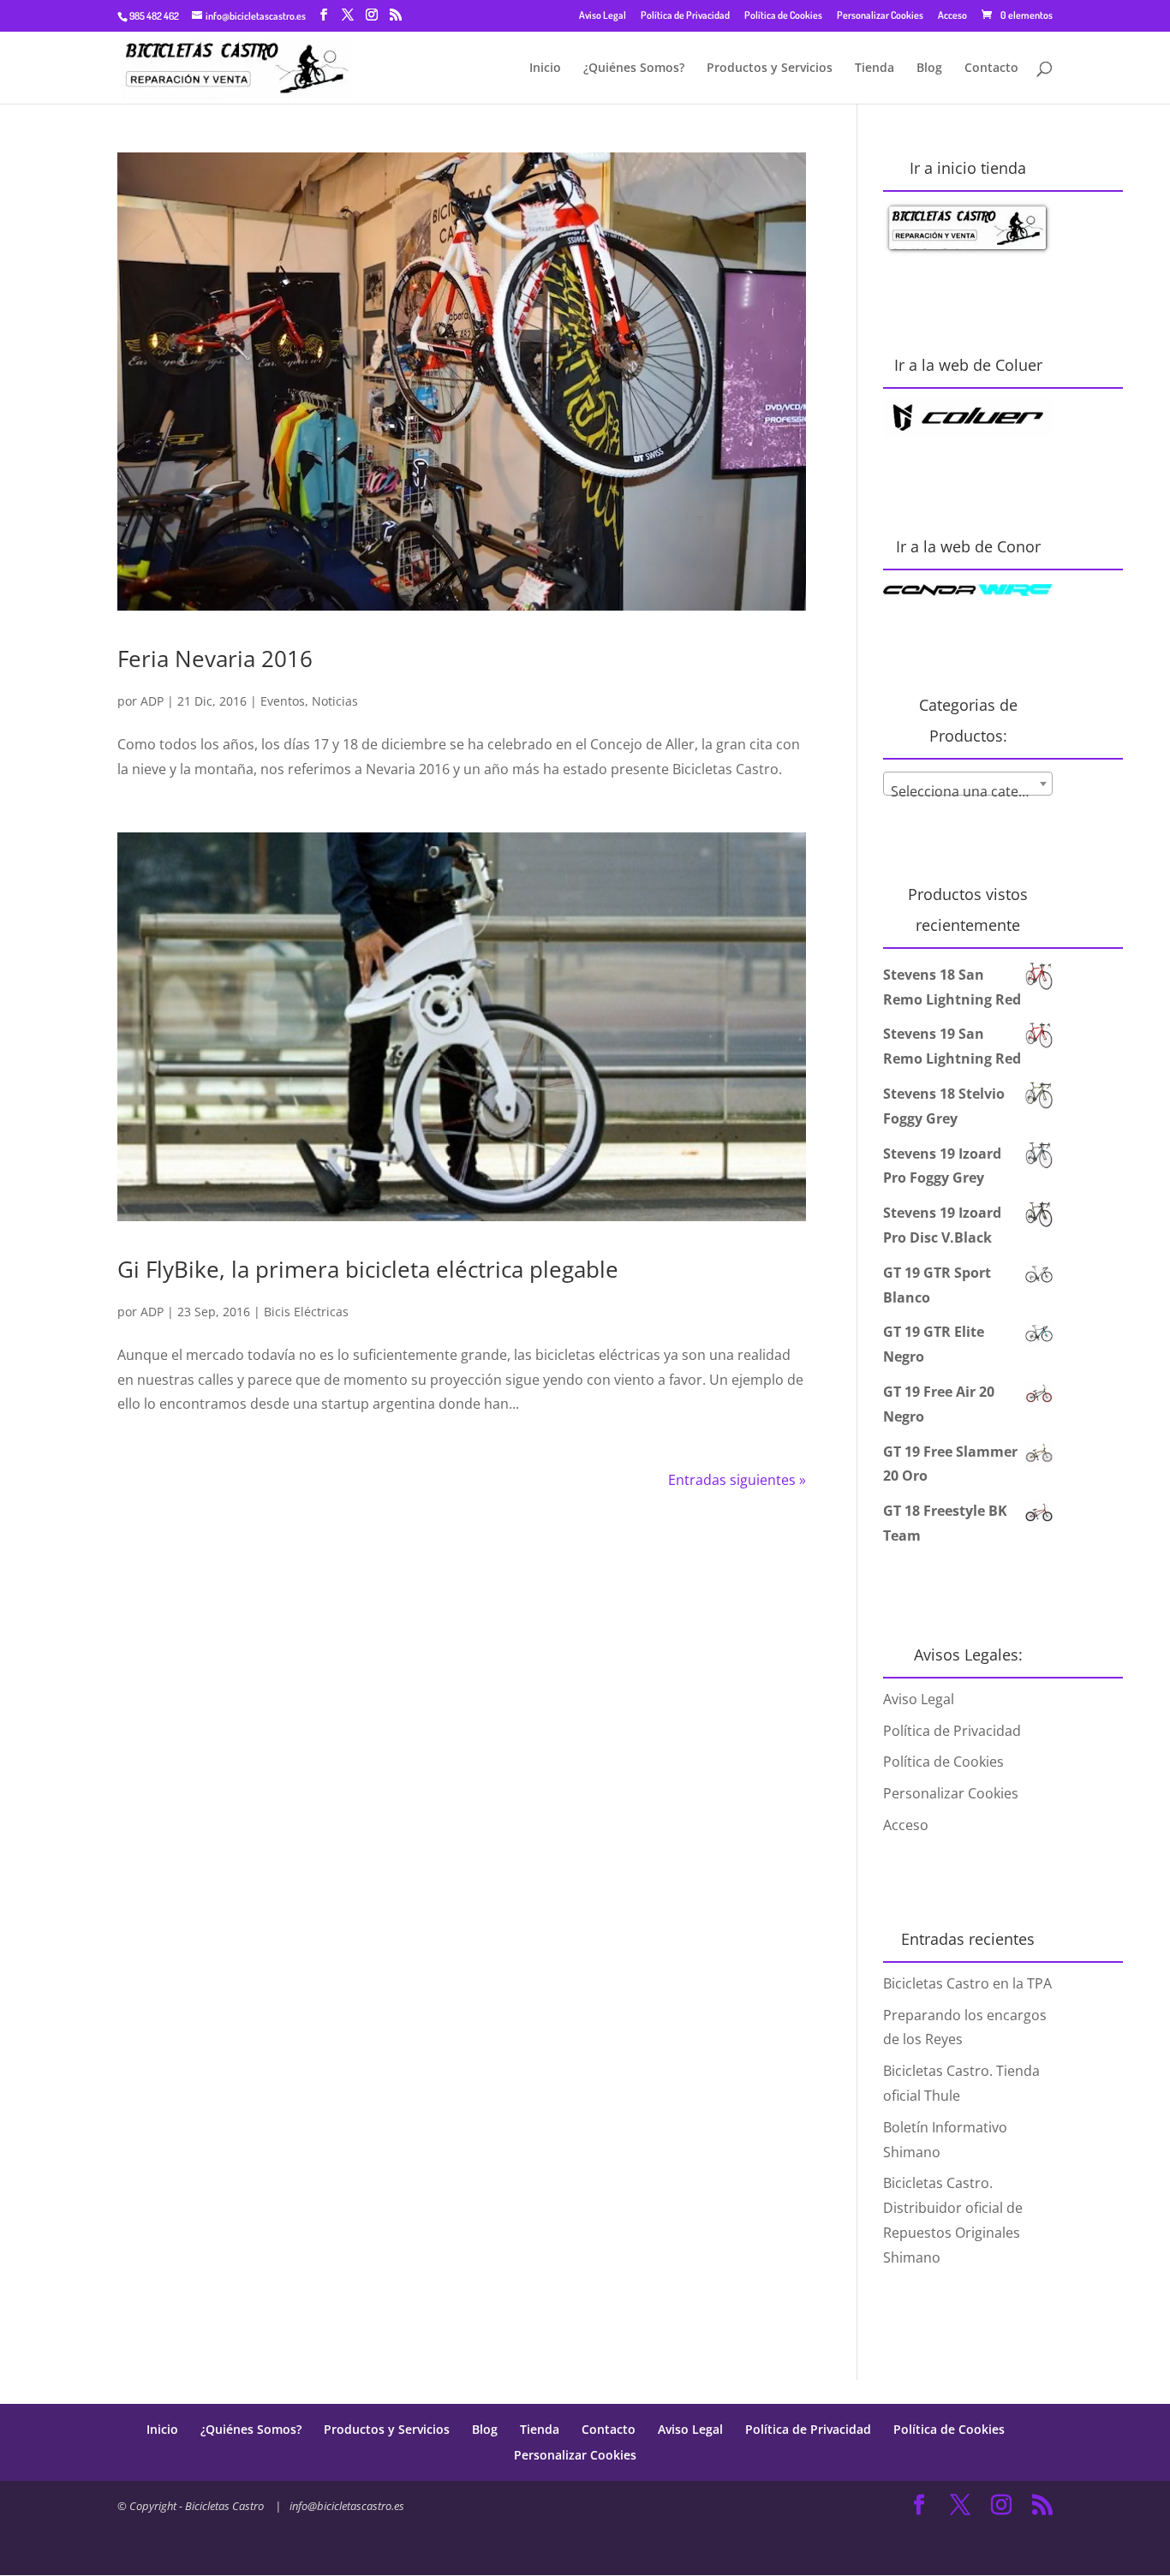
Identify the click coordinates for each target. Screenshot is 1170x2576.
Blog (929, 69)
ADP (152, 701)
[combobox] (968, 784)
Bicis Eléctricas (306, 1312)
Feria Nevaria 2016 (215, 659)
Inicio (545, 69)
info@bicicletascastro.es (347, 2506)
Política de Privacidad (685, 15)
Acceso (952, 15)
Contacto (991, 69)
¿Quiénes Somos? (634, 69)
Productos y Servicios (770, 69)
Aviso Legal (603, 15)
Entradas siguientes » (737, 1480)
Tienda (875, 69)
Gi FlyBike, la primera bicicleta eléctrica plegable (368, 1269)
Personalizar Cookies (880, 15)
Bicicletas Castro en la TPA (967, 1983)
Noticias (335, 701)
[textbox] (968, 791)
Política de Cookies (783, 15)
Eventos (283, 701)
